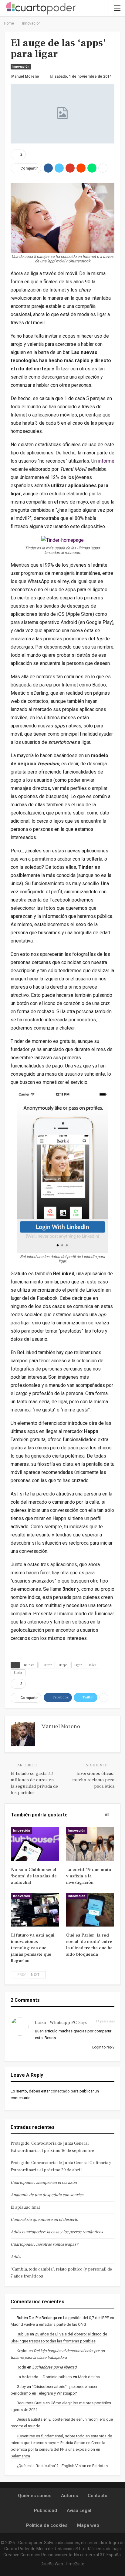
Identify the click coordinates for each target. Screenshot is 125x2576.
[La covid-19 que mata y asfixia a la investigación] (90, 1844)
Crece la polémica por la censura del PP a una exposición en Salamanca (58, 2449)
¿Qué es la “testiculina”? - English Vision (51, 2466)
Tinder (18, 1672)
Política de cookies (47, 2525)
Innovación (21, 67)
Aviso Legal (79, 2510)
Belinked (29, 1665)
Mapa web (88, 2525)
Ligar (78, 1665)
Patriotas (100, 2466)
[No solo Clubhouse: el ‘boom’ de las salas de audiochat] (35, 1844)
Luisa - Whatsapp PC (56, 2023)
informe (106, 461)
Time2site (75, 2564)
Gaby (21, 2387)
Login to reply (103, 2047)
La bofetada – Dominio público (44, 2377)
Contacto (98, 2496)
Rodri (21, 2367)
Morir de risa (89, 2377)
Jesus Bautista (30, 2419)
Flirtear (47, 1665)
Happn (63, 1665)
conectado (60, 2091)
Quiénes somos (35, 2496)
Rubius (23, 2334)
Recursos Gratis (31, 2403)
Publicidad (46, 2510)
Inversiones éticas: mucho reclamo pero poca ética (93, 1780)
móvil (93, 1665)
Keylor (22, 2351)
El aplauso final (25, 2207)
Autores (69, 2496)
